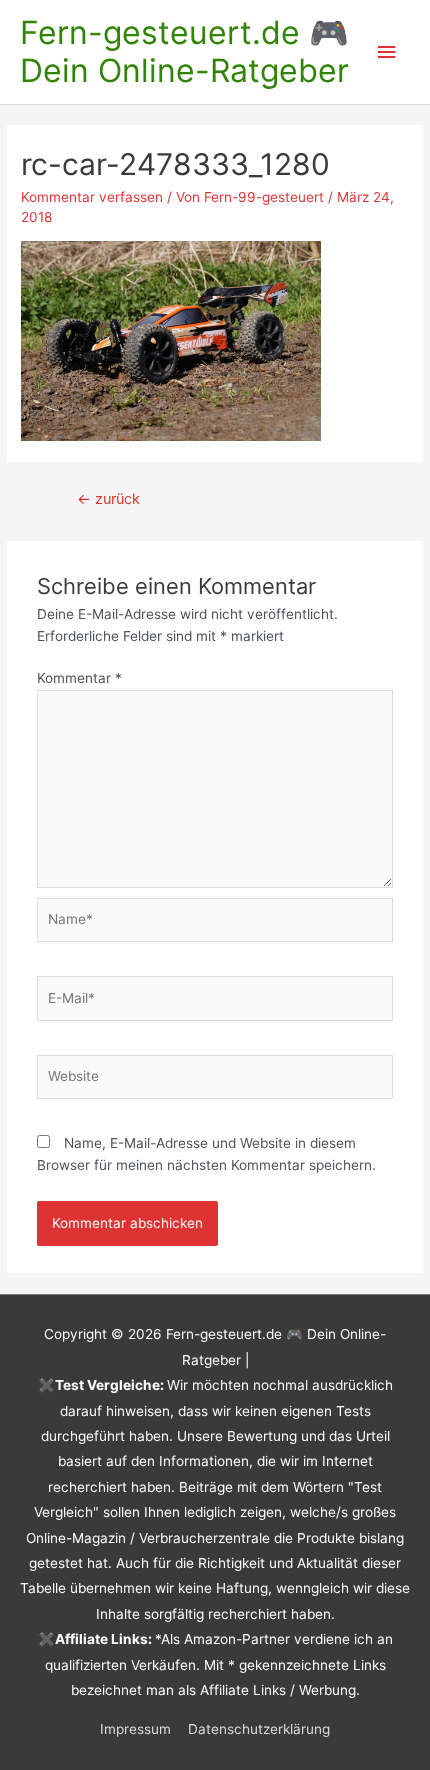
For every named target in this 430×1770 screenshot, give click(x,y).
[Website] (215, 1081)
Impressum (135, 1729)
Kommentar (79, 678)
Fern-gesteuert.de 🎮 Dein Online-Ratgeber (184, 51)
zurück (108, 499)
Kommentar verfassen (92, 197)
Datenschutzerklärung (259, 1729)
